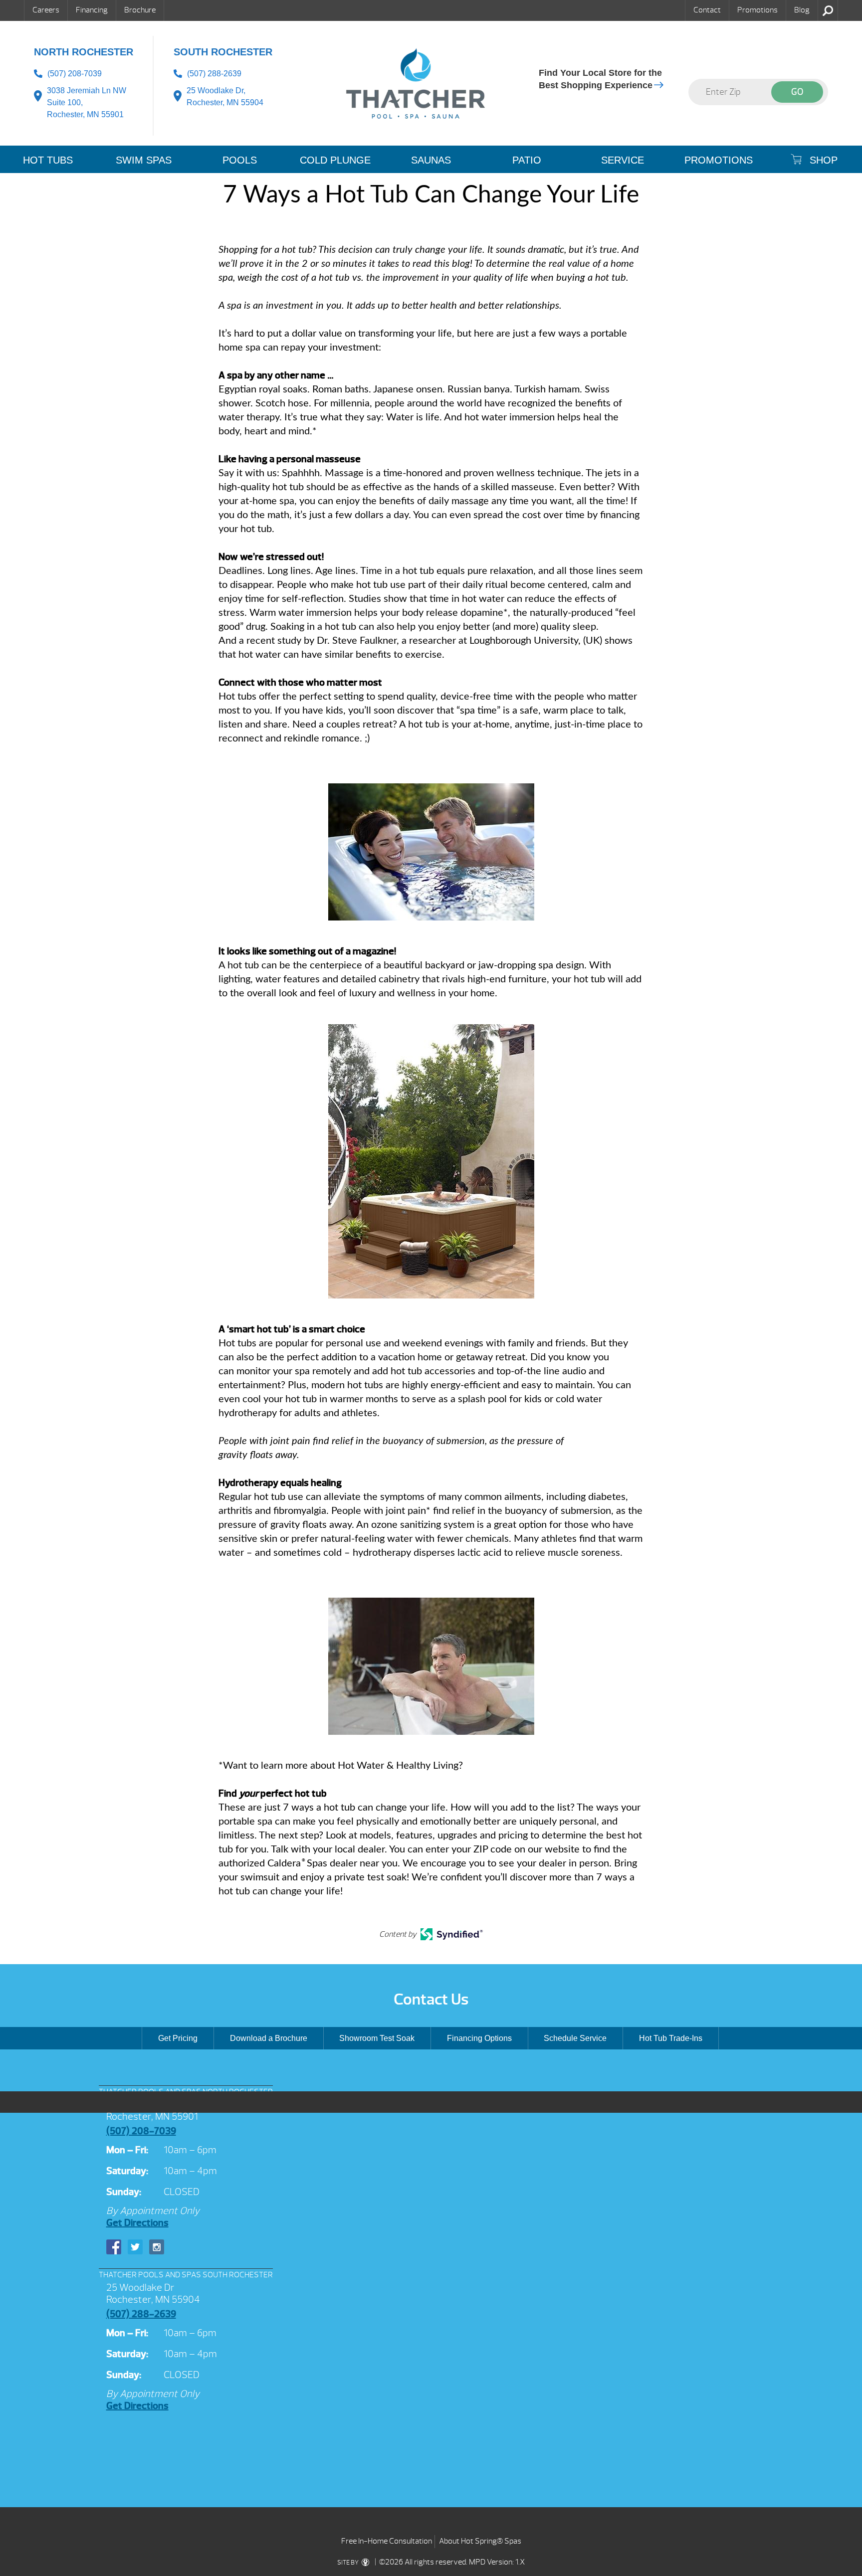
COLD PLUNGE (335, 160)
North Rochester (84, 52)
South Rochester (223, 52)
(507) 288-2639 (214, 74)
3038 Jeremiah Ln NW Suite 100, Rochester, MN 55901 (87, 102)
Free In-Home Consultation (387, 2541)
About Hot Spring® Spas (480, 2541)
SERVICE (623, 160)
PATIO (527, 160)
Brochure (140, 10)
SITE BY (348, 2563)
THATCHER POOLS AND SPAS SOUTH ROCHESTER (186, 2275)
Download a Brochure (269, 2038)
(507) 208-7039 (75, 74)
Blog (802, 10)
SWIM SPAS (144, 160)
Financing (92, 10)
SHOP (822, 160)
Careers (46, 10)
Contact (707, 10)
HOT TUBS (48, 160)
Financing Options (479, 2038)
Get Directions (137, 2223)
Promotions (757, 10)
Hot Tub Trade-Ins (671, 2038)
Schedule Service (575, 2038)
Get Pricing (178, 2038)
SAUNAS (431, 160)
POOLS (240, 160)
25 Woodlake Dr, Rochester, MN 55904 (225, 96)
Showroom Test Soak (377, 2038)
